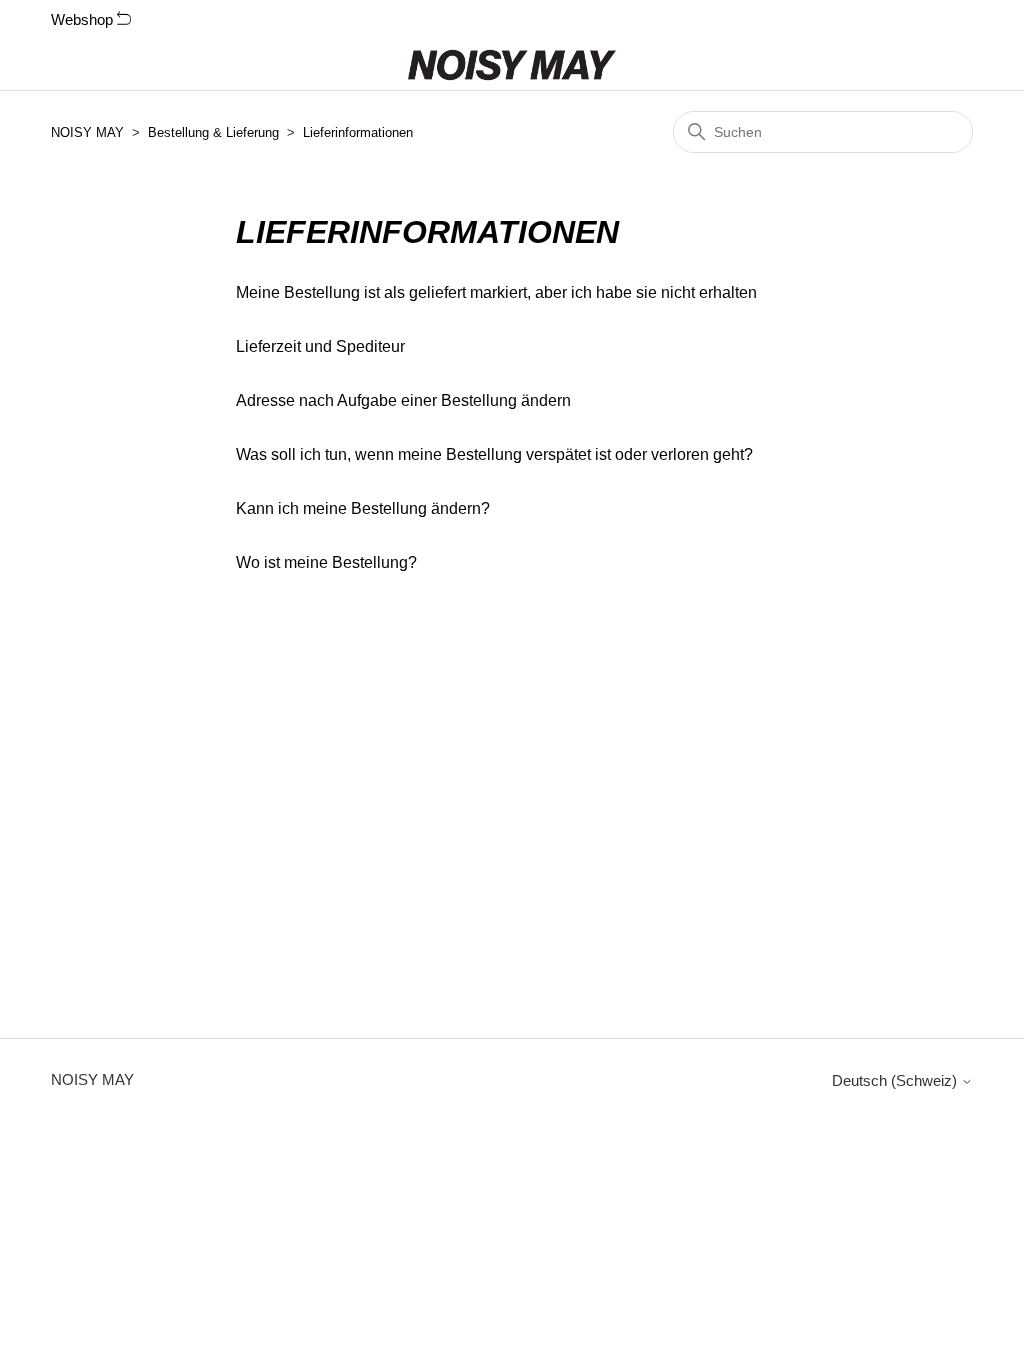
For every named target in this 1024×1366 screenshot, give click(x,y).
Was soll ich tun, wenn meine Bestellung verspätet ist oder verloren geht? (494, 454)
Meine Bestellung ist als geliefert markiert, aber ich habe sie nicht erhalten (496, 292)
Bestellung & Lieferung (213, 132)
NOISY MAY (87, 132)
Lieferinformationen (358, 132)
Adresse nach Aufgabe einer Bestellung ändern (403, 400)
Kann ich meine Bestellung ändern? (363, 508)
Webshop (84, 19)
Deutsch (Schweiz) (896, 1080)
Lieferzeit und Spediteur (320, 346)
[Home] (512, 65)
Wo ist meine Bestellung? (326, 562)
